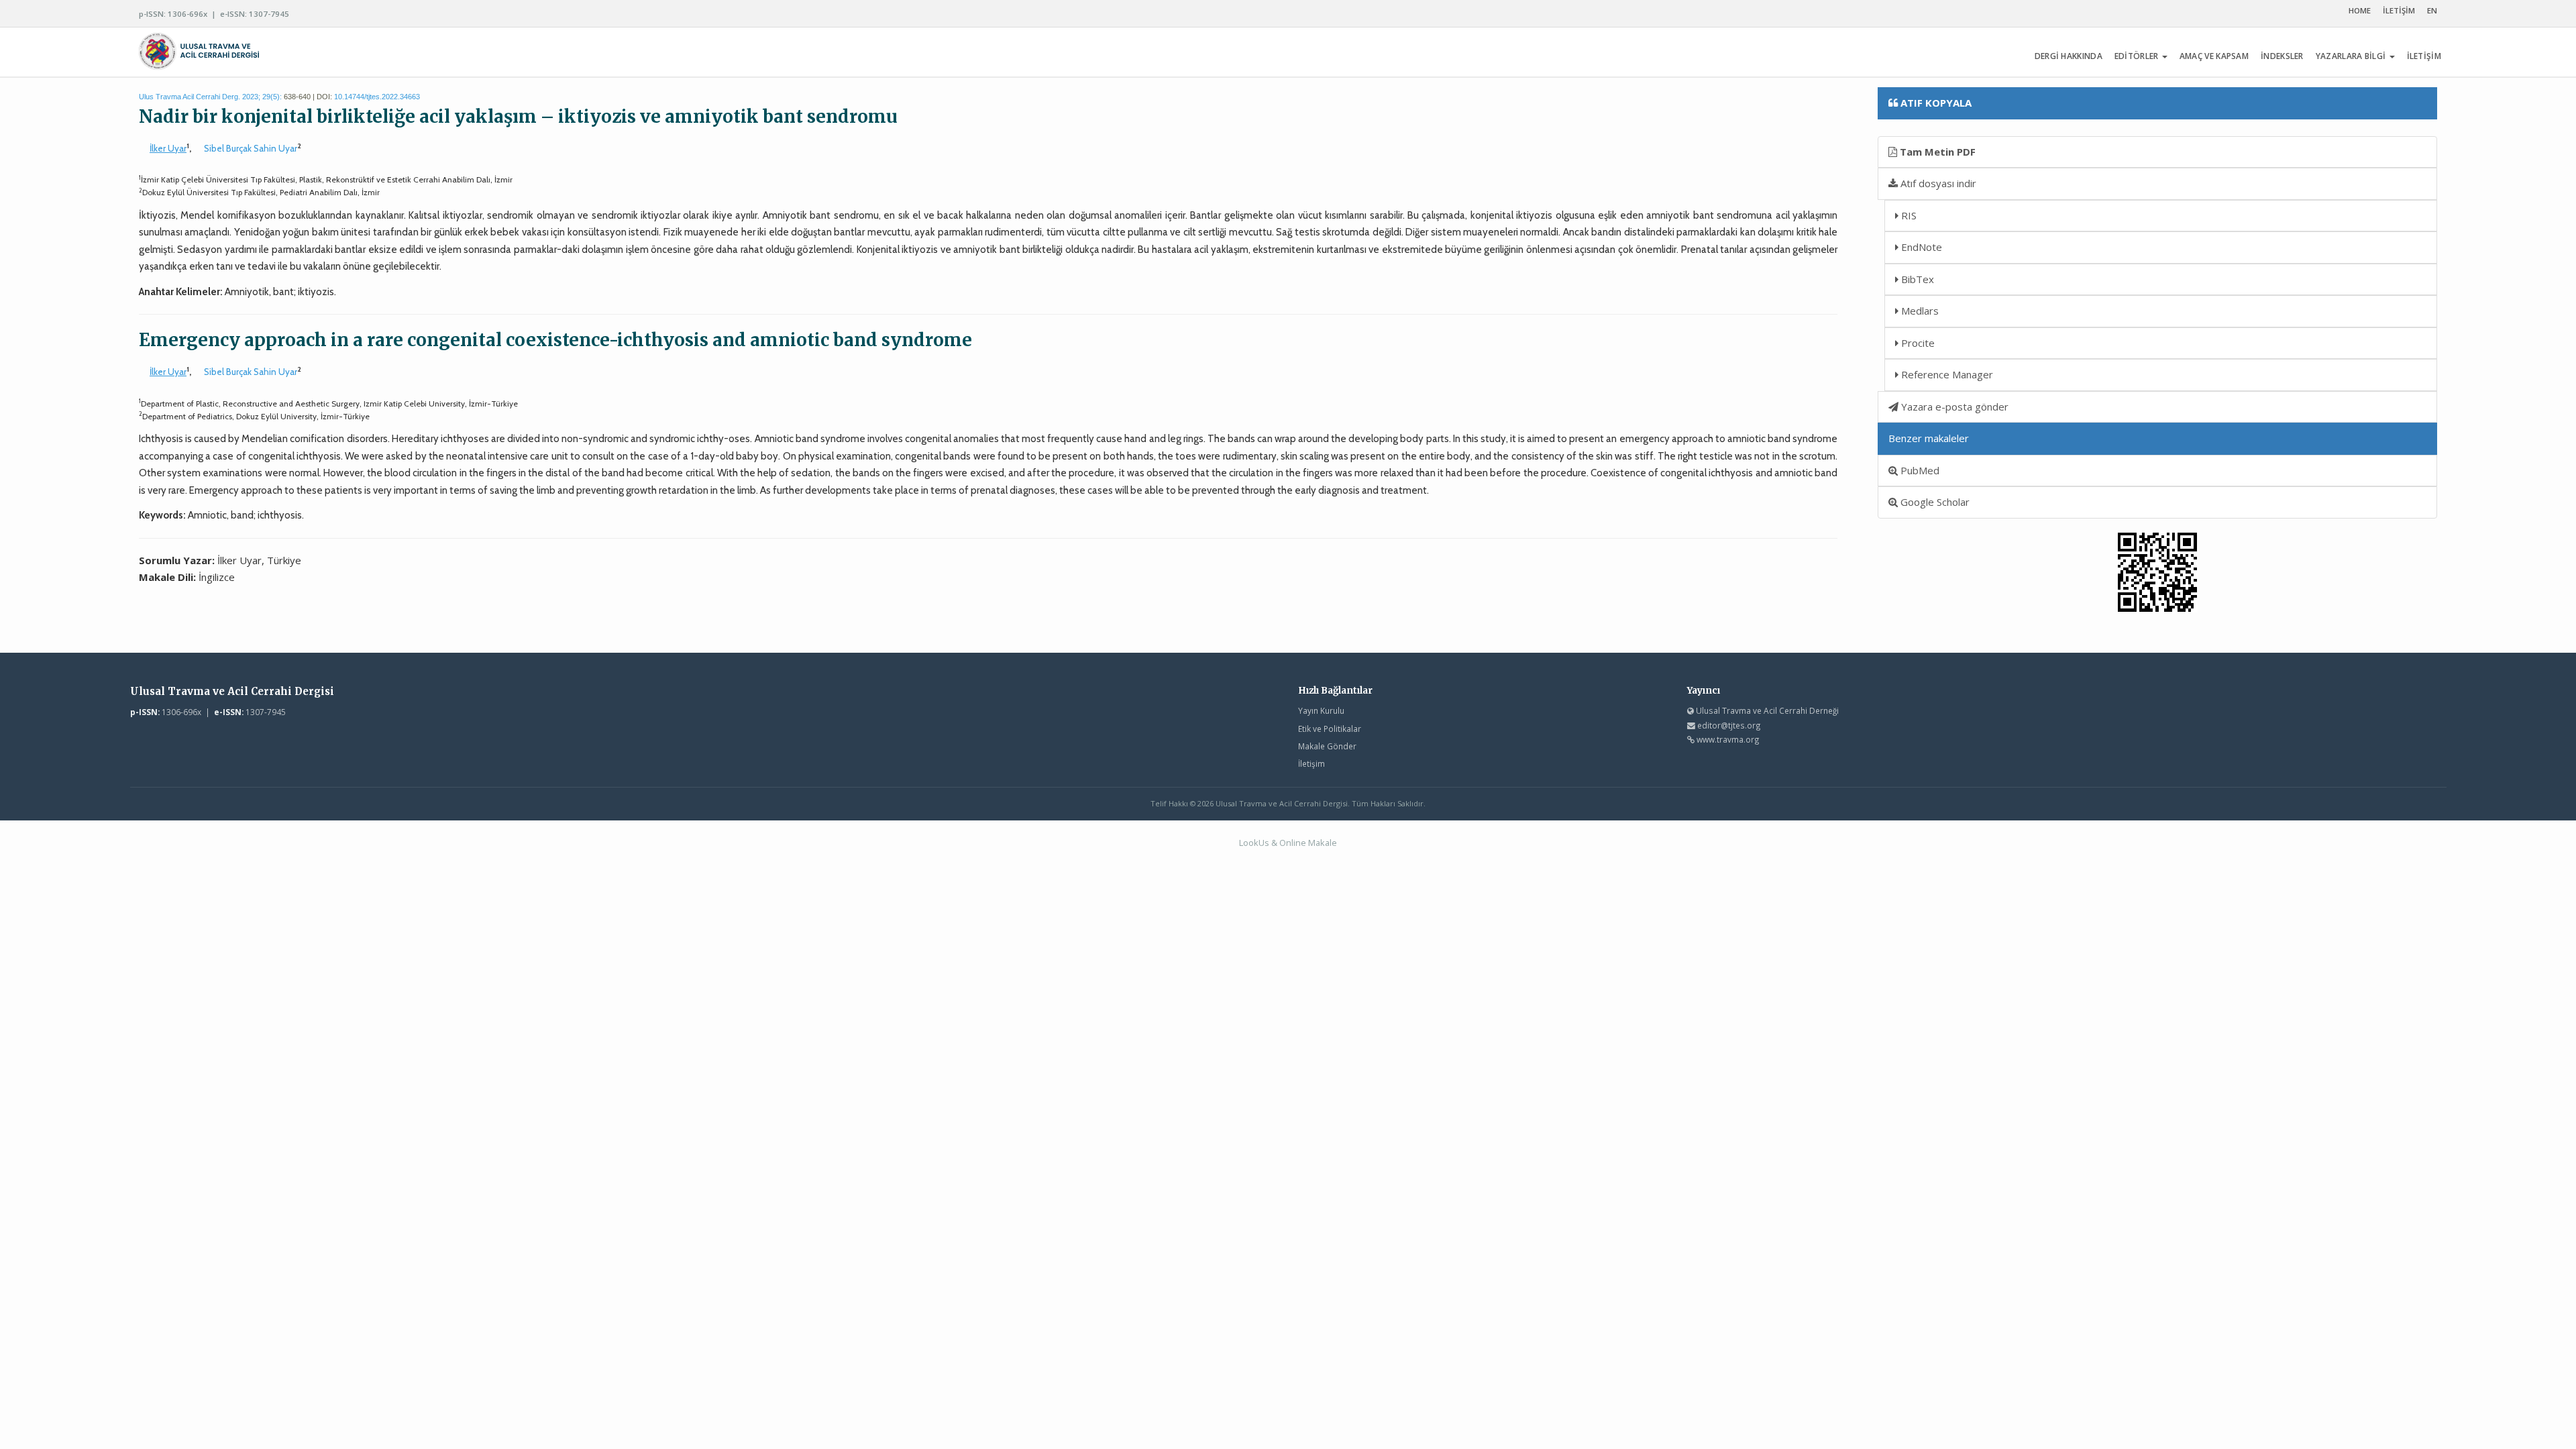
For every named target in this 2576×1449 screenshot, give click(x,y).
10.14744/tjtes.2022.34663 (377, 97)
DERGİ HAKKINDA (2069, 56)
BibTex (1916, 279)
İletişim (1311, 763)
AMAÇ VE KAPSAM (2214, 56)
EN (2432, 10)
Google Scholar (1934, 502)
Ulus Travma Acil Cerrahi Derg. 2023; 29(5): (210, 97)
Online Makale (1308, 843)
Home (2360, 10)
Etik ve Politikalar (1330, 729)
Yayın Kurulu (1321, 710)
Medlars (1919, 311)
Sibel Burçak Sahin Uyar (251, 148)
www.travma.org (1728, 739)
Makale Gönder (1327, 746)
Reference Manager (1946, 374)
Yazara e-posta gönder (1953, 407)
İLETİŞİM (2399, 10)
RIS (1908, 215)
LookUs (1254, 843)
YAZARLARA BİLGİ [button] (2352, 56)
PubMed (1919, 470)
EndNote (1920, 247)
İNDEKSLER (2282, 56)
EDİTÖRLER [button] (2138, 56)
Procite (1917, 343)
